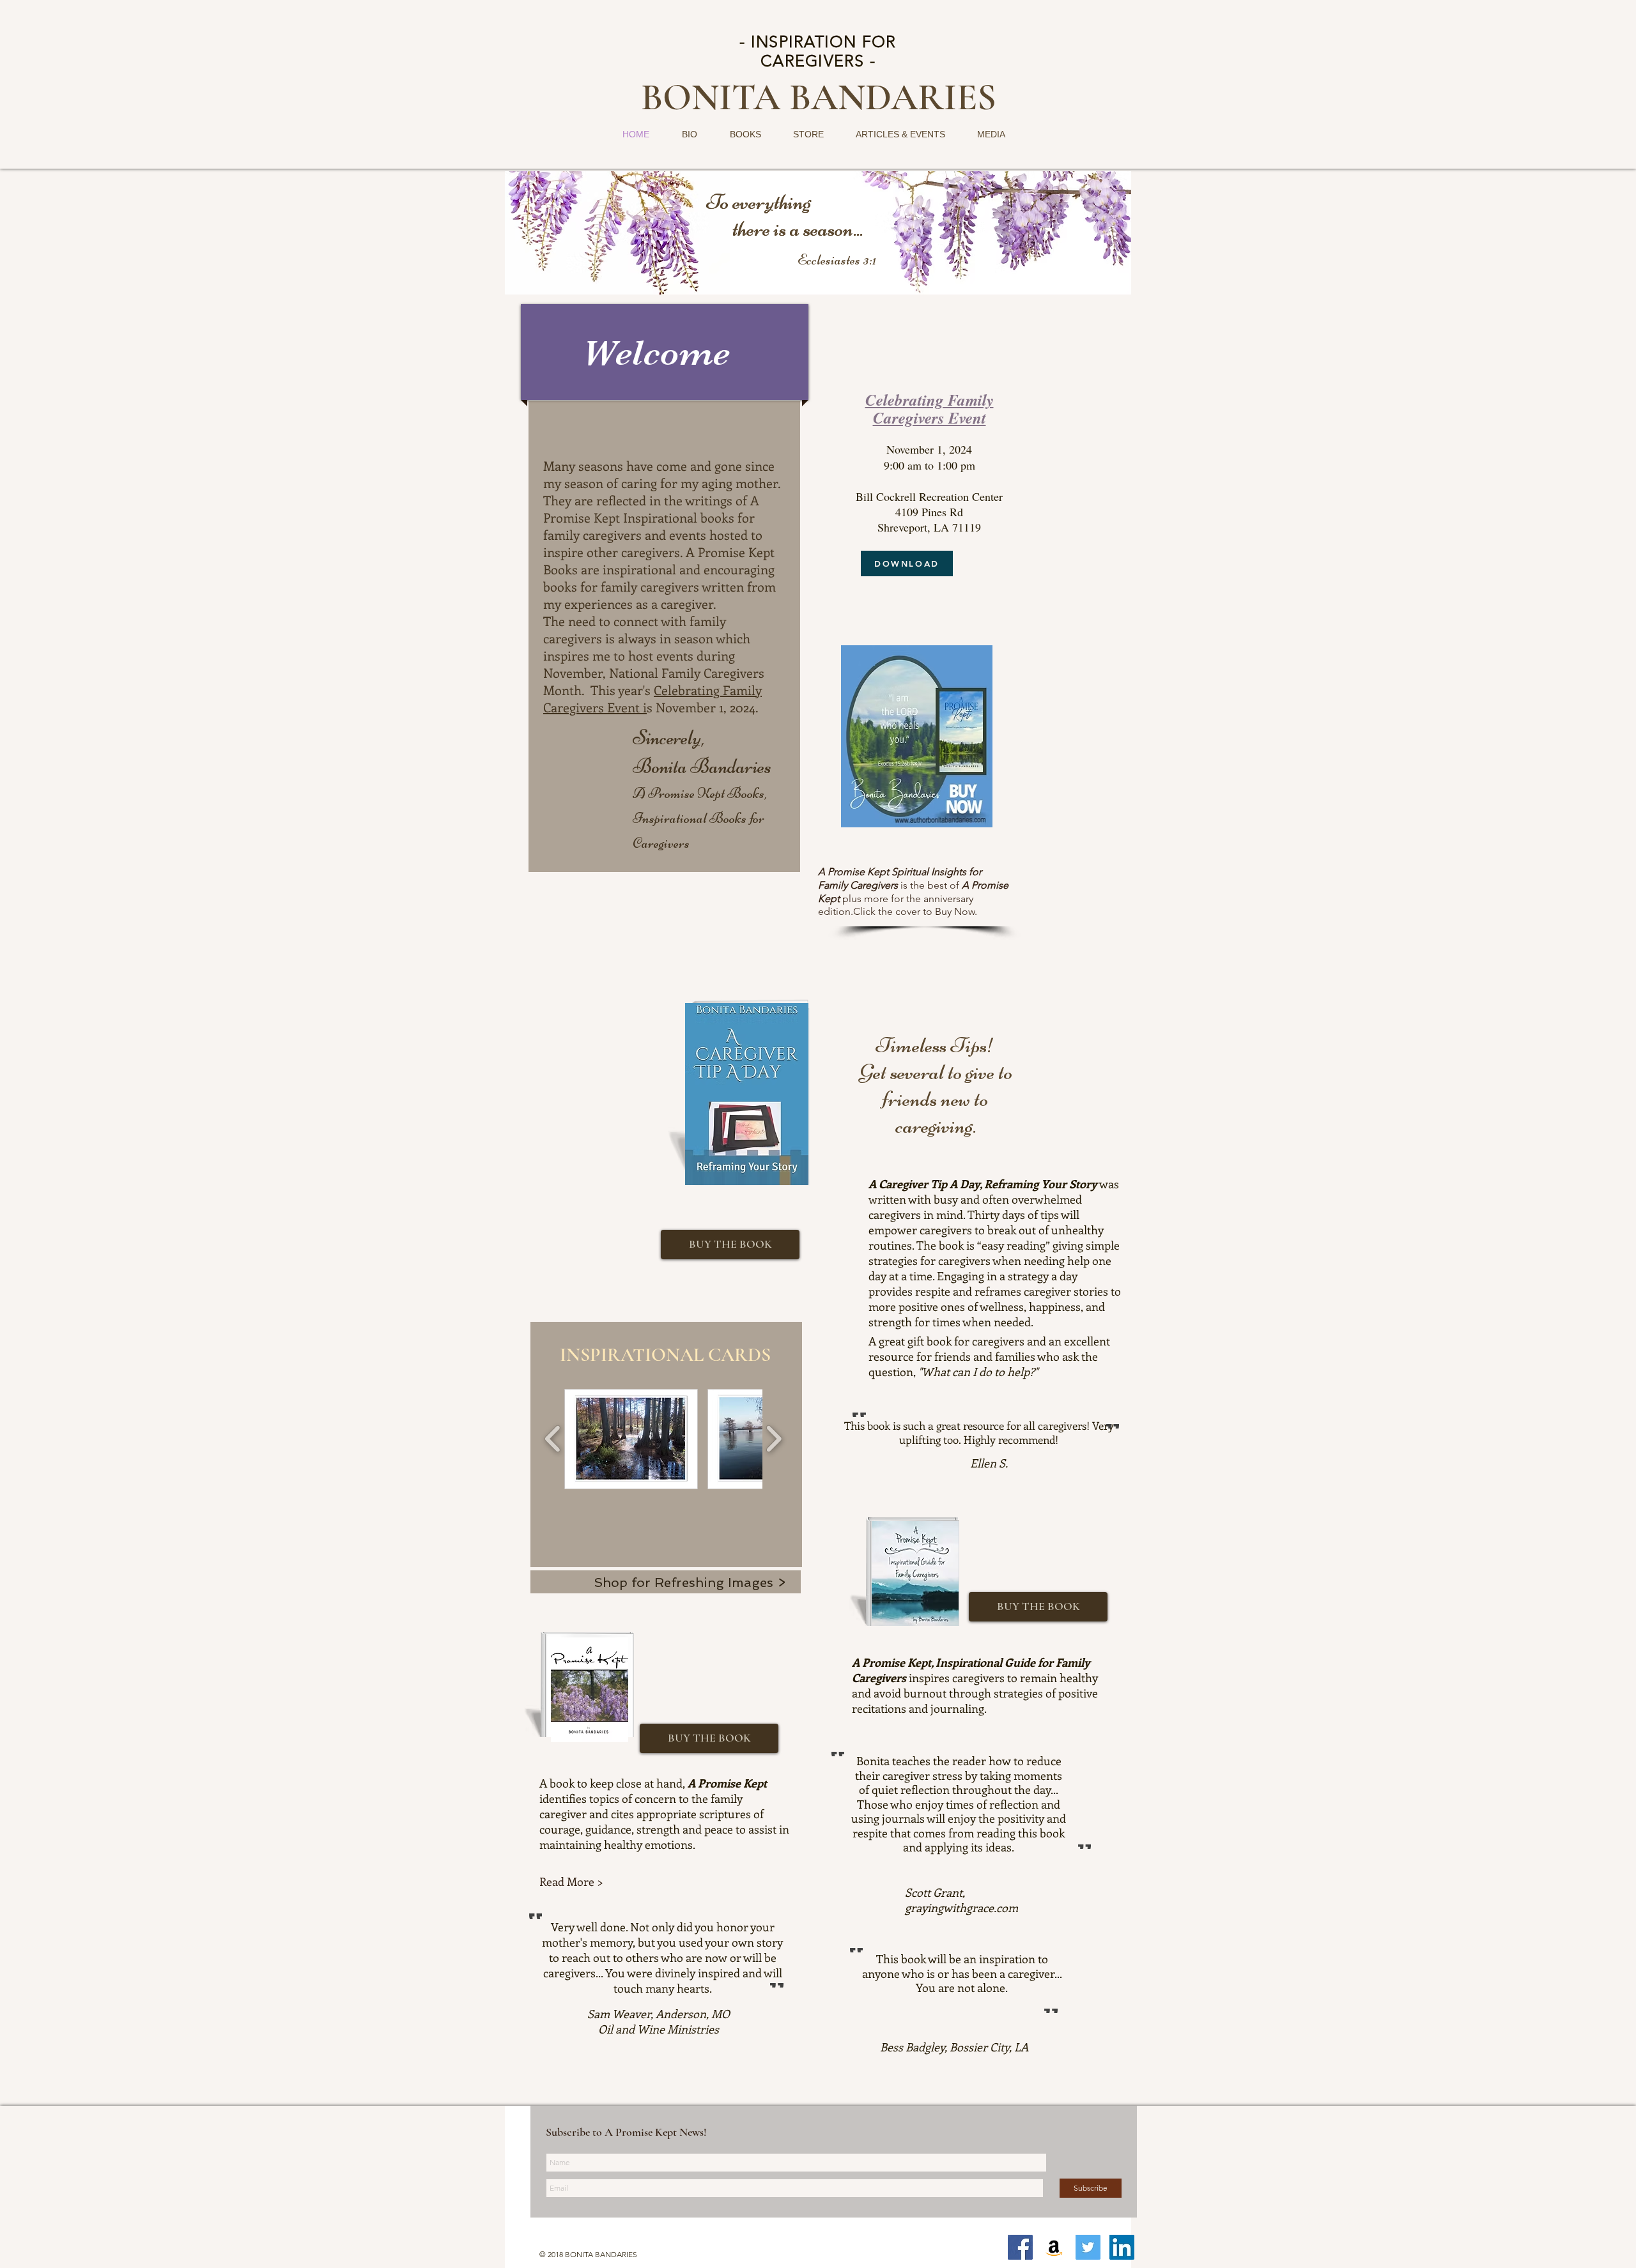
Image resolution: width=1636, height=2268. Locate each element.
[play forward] (774, 1439)
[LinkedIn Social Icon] (1122, 2247)
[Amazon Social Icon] (1054, 2247)
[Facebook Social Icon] (1020, 2247)
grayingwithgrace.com (961, 1908)
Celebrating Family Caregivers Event (930, 408)
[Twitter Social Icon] (1088, 2247)
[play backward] (553, 1439)
